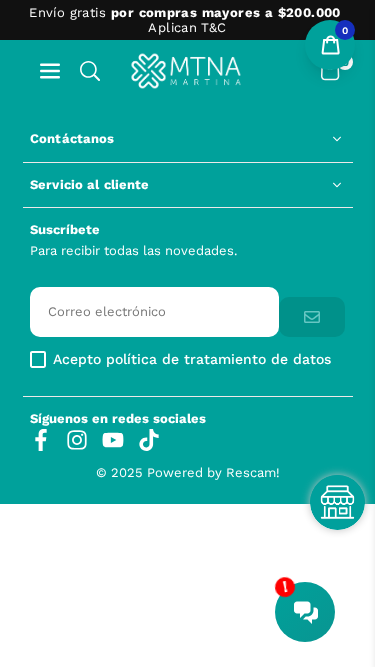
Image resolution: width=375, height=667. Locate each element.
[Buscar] (90, 70)
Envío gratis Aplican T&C (184, 20)
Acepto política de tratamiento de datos (192, 359)
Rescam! (253, 472)
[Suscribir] (312, 317)
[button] (50, 70)
